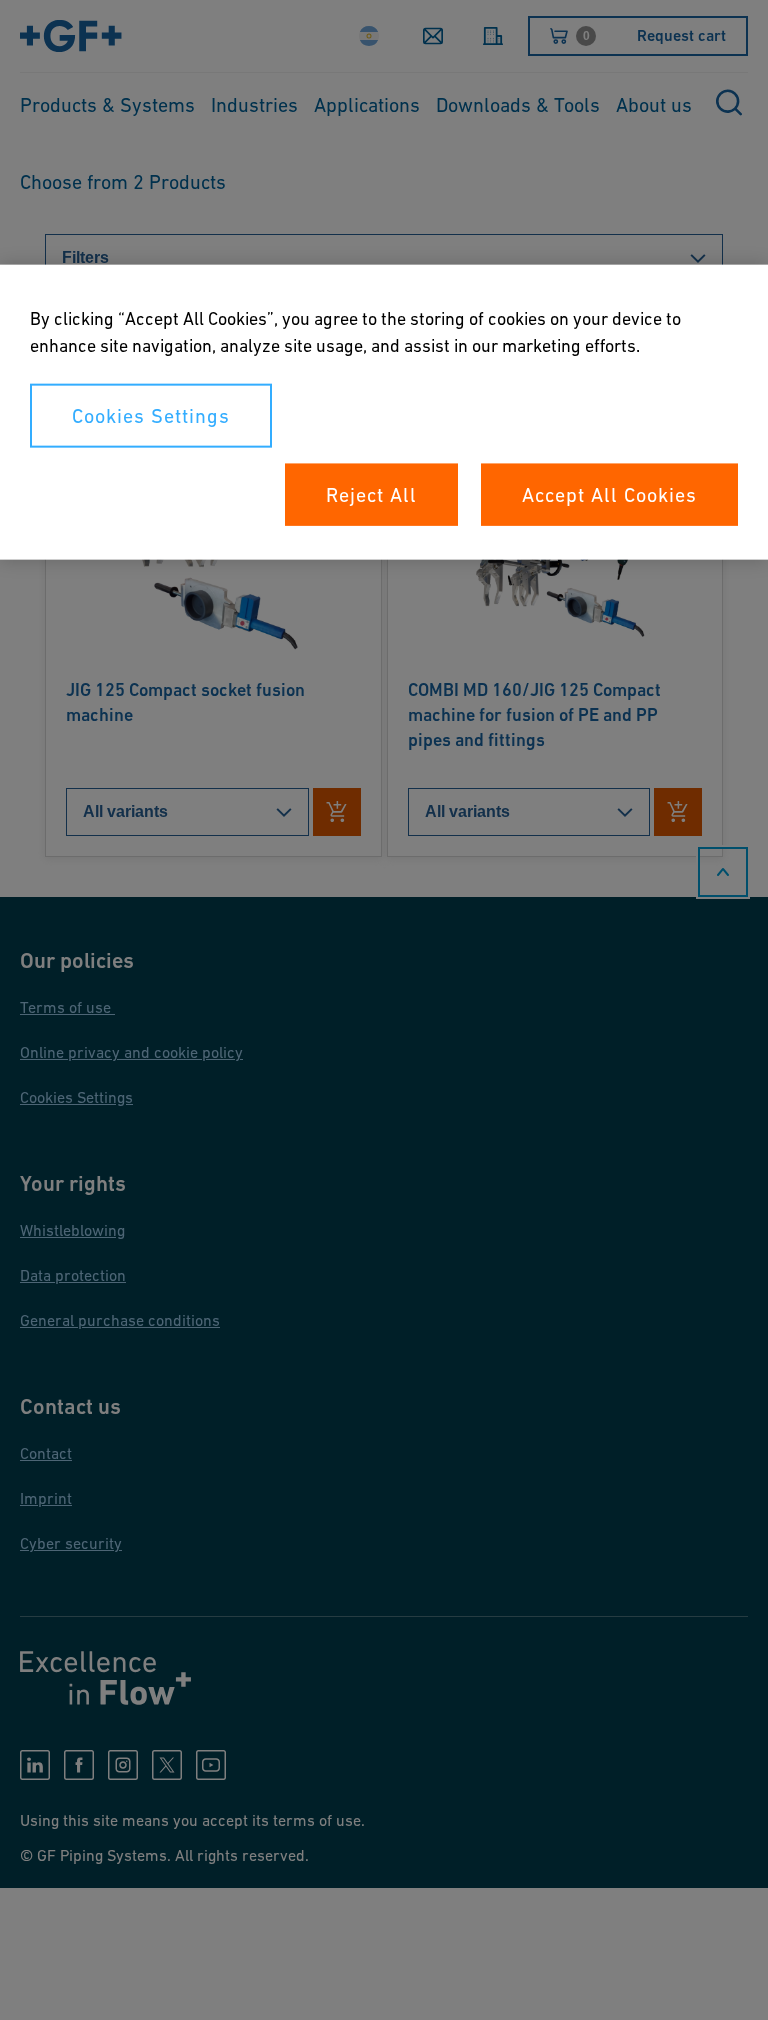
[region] (384, 412)
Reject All (371, 495)
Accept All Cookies (609, 495)
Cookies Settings (151, 416)
